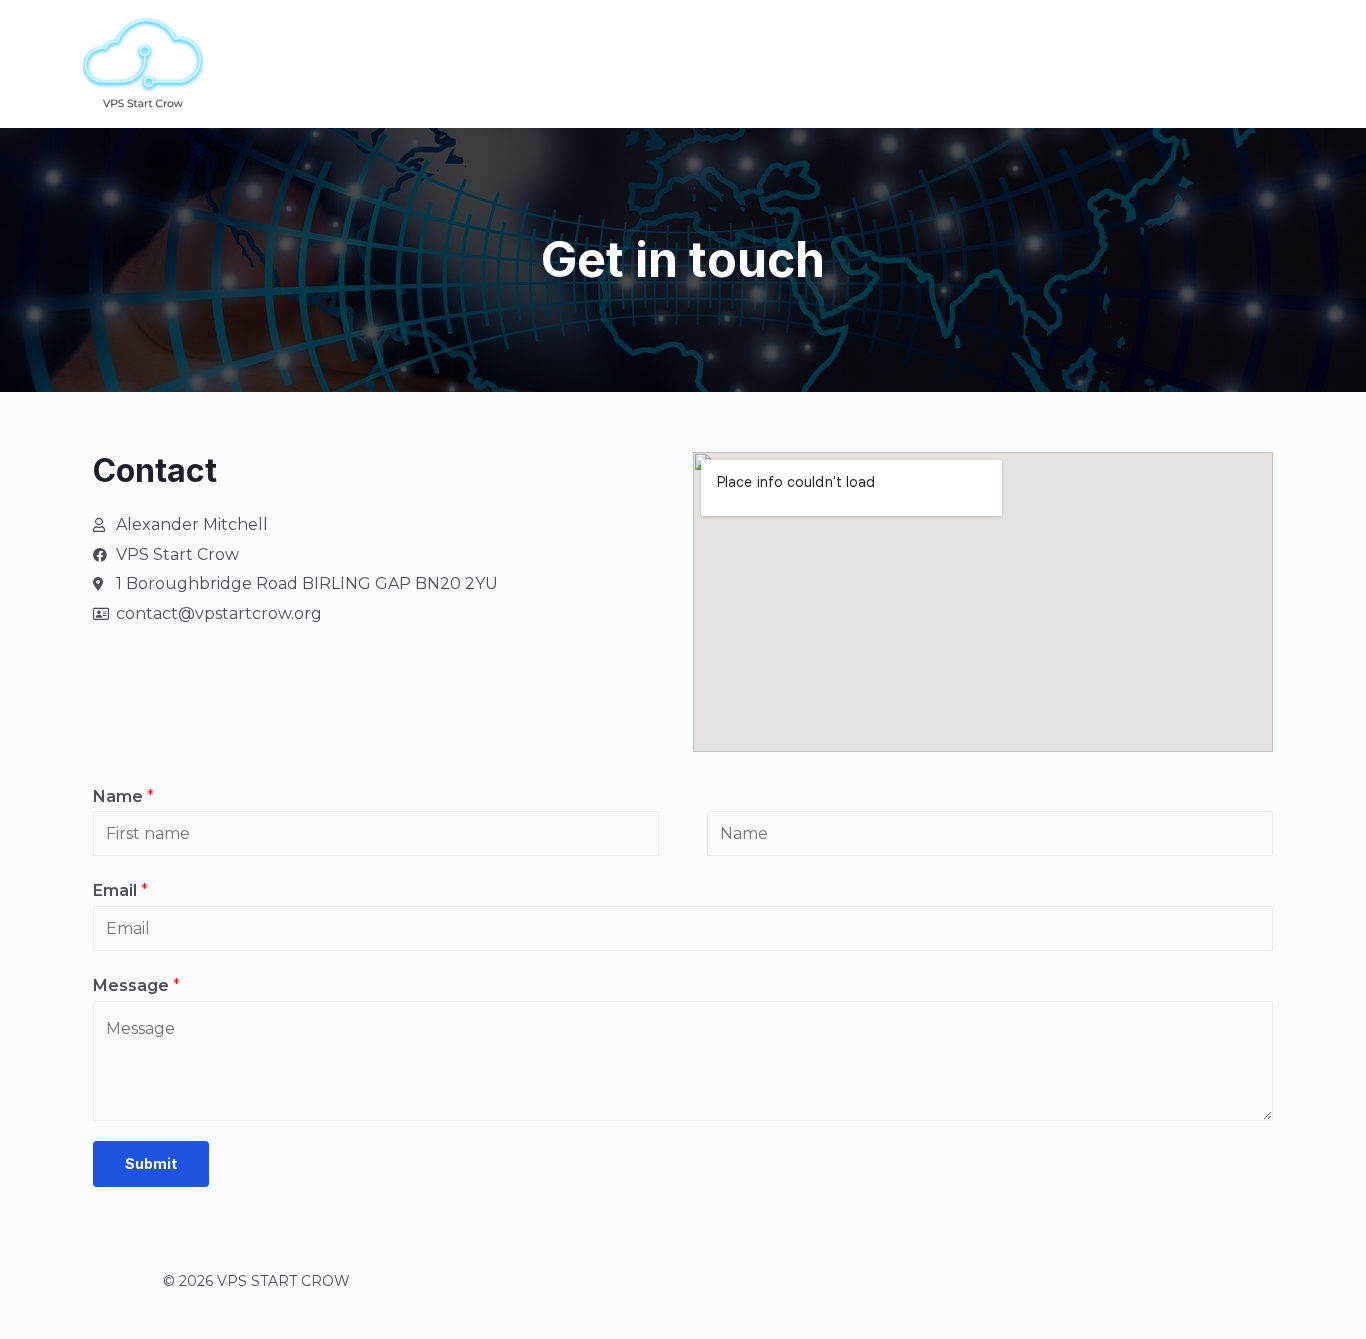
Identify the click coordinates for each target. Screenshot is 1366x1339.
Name (123, 796)
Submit (151, 1163)
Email (120, 890)
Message (136, 985)
